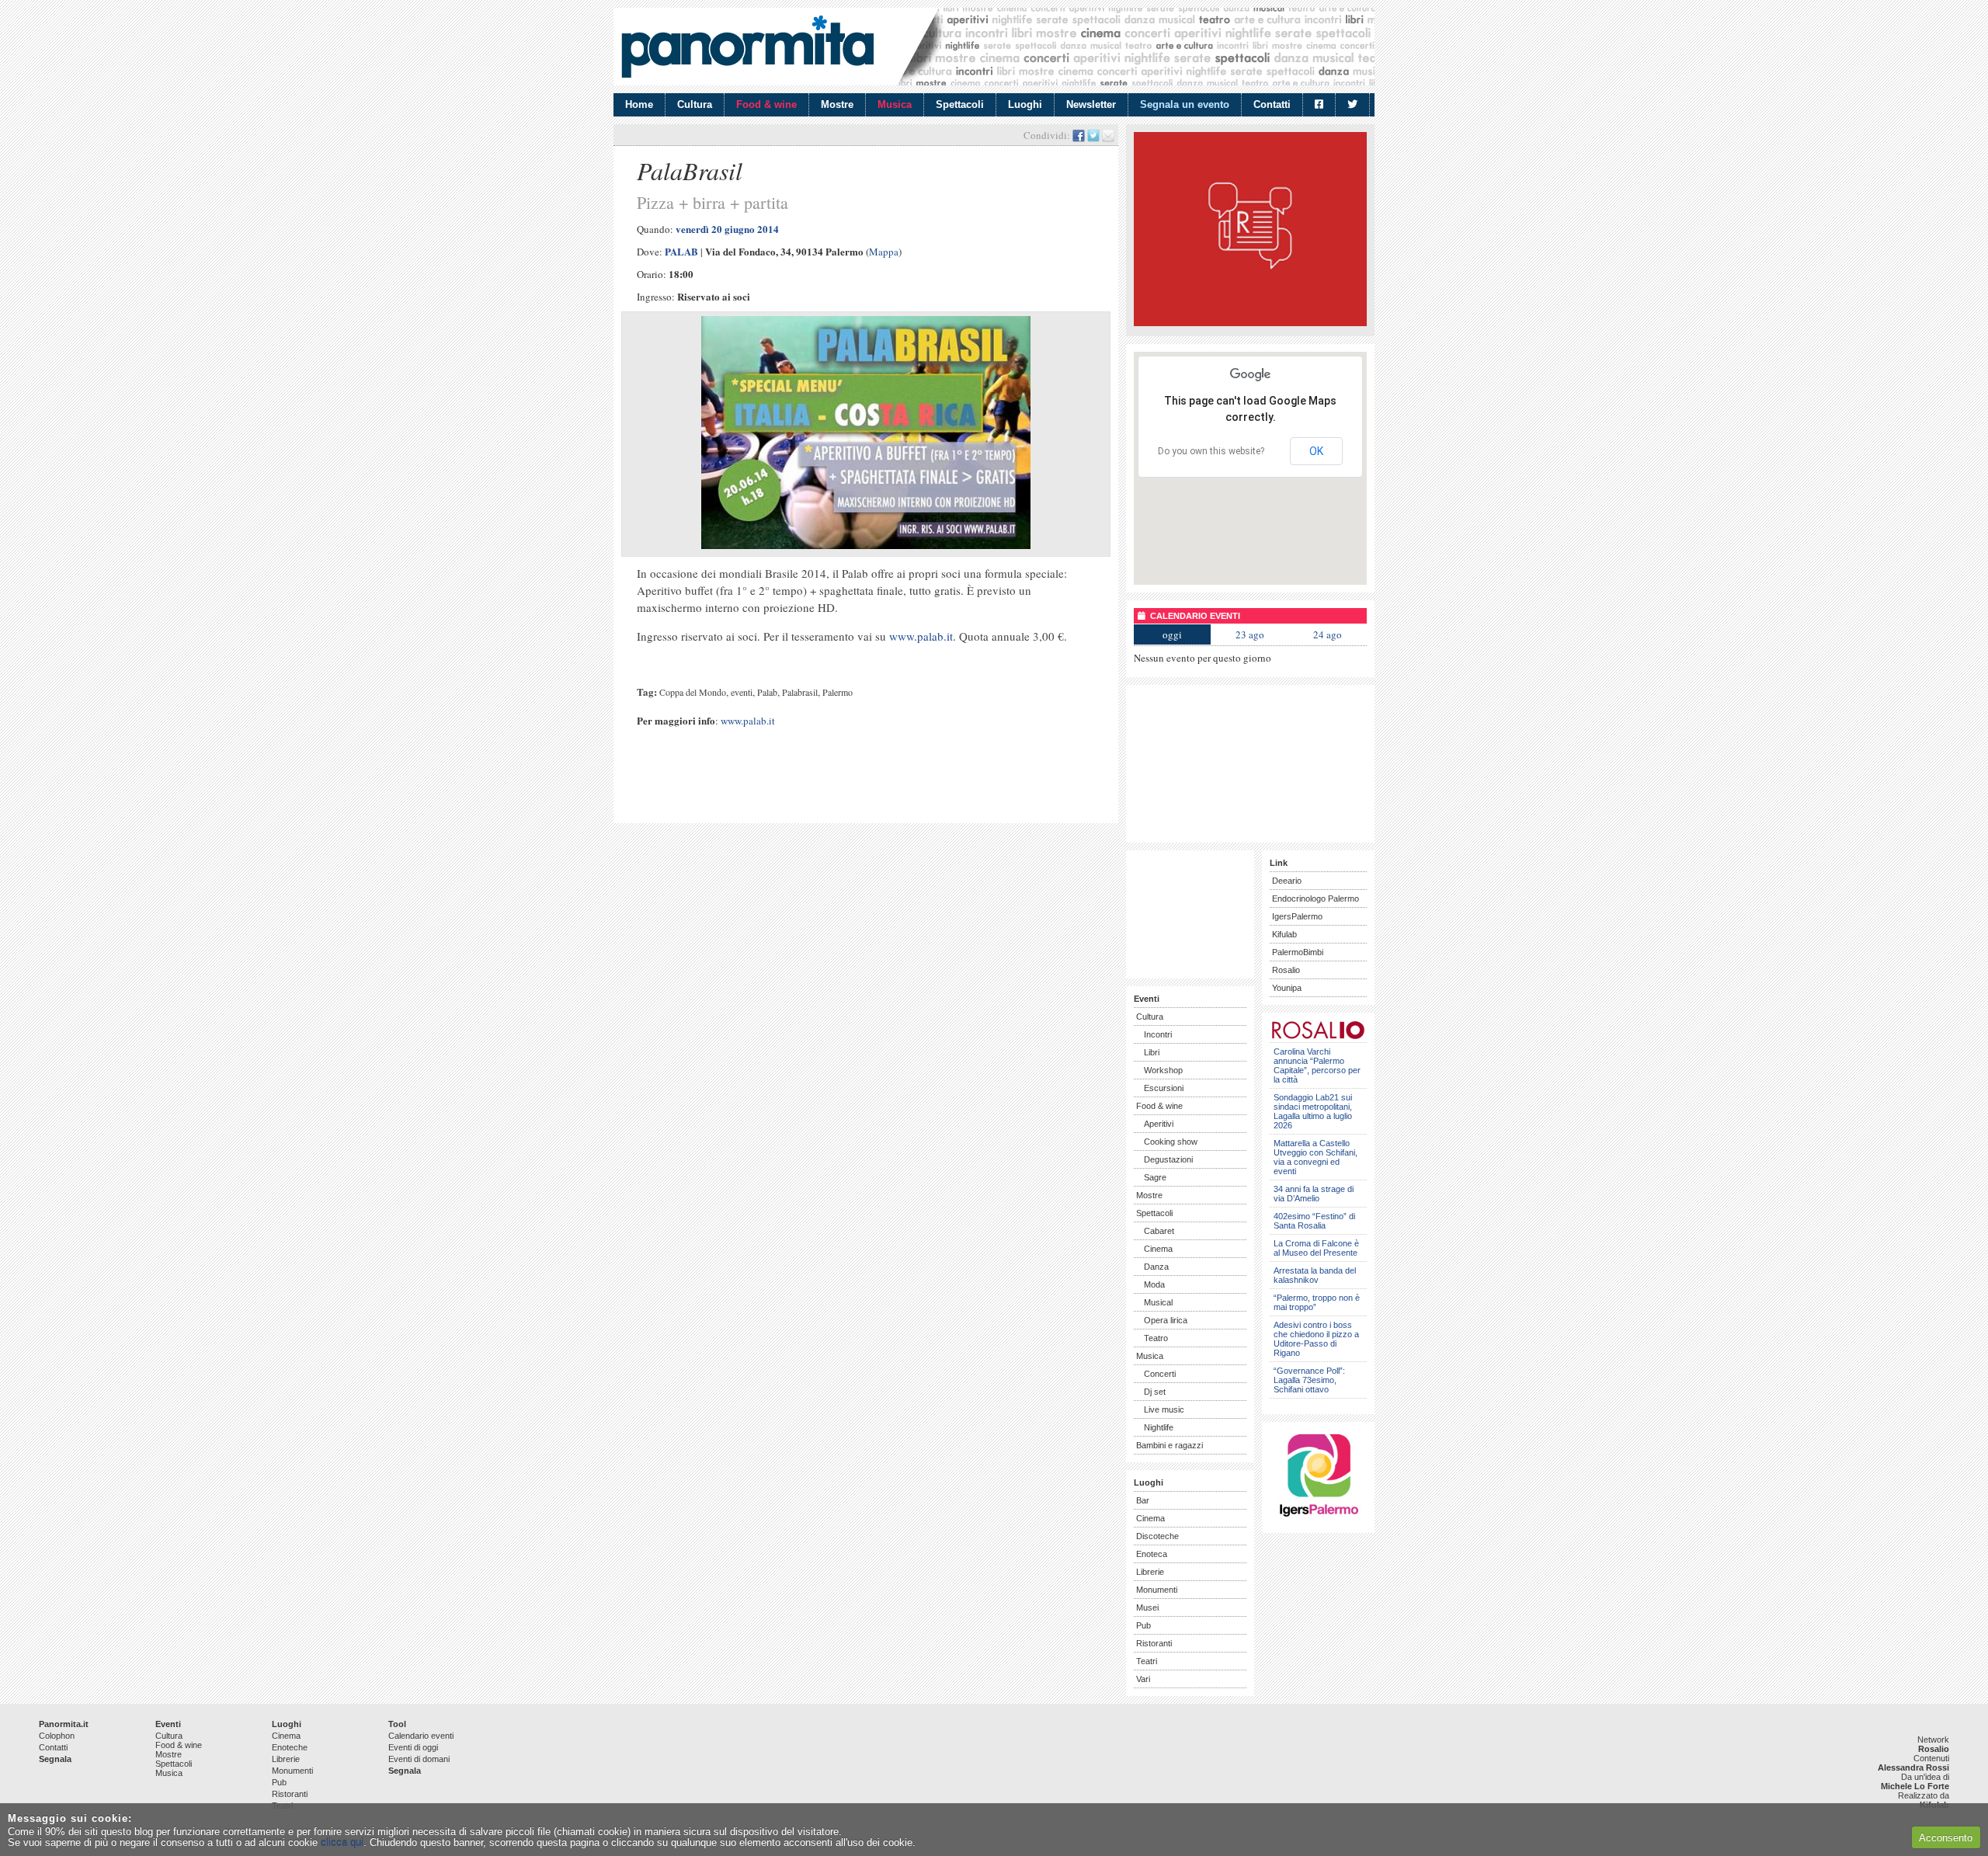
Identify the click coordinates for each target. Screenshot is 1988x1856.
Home (639, 104)
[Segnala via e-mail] (1108, 135)
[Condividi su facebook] (1079, 135)
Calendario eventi (421, 1736)
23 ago (1250, 634)
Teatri (1147, 1661)
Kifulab (1284, 934)
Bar (1143, 1500)
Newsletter (1091, 104)
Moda (1154, 1284)
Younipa (1287, 988)
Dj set (1155, 1392)
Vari (1143, 1679)
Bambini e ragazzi (1170, 1445)
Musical (1158, 1302)
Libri (1152, 1052)
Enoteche (290, 1747)
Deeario (1287, 881)
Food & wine (766, 104)
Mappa (884, 252)
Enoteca (1152, 1554)
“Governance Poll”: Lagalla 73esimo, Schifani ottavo (1309, 1380)
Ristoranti (1154, 1643)
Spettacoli (960, 104)
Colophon (57, 1736)
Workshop (1163, 1070)
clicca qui (342, 1842)
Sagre (1155, 1177)
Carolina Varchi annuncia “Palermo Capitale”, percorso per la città (1317, 1065)
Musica (895, 104)
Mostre (837, 104)
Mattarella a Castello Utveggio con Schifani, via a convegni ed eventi (1315, 1157)
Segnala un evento (1185, 104)
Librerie (1150, 1572)
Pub (1143, 1625)
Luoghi (1025, 104)
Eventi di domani (419, 1759)
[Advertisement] (803, 789)
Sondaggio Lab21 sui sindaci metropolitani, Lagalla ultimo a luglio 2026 (1313, 1111)
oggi (1172, 634)
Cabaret (1159, 1231)
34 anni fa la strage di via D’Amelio (1314, 1194)
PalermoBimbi (1298, 952)
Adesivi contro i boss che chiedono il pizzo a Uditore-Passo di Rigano (1316, 1339)
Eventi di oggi (413, 1747)
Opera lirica (1166, 1320)
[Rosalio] (1318, 1036)
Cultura (695, 104)
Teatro (1156, 1338)
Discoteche (1157, 1536)
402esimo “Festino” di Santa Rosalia (1314, 1221)
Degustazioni (1168, 1159)
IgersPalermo (1297, 916)
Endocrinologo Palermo (1315, 898)
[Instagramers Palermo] (1319, 1519)
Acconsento (1946, 1838)
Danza (1156, 1267)
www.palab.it (921, 636)
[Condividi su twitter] (1093, 135)
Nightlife (1159, 1427)
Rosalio (1286, 970)
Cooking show (1171, 1142)
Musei (1147, 1607)
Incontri (1158, 1034)
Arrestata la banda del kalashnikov (1315, 1275)
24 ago (1328, 634)
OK (1316, 451)
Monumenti (1157, 1590)
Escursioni (1164, 1088)
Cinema (1158, 1249)
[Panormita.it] (747, 47)
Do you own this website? (1211, 451)
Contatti (1272, 104)
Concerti (1160, 1374)
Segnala (55, 1759)
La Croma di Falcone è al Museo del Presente (1316, 1248)
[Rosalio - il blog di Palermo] (1250, 323)
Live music (1164, 1409)
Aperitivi (1159, 1124)
